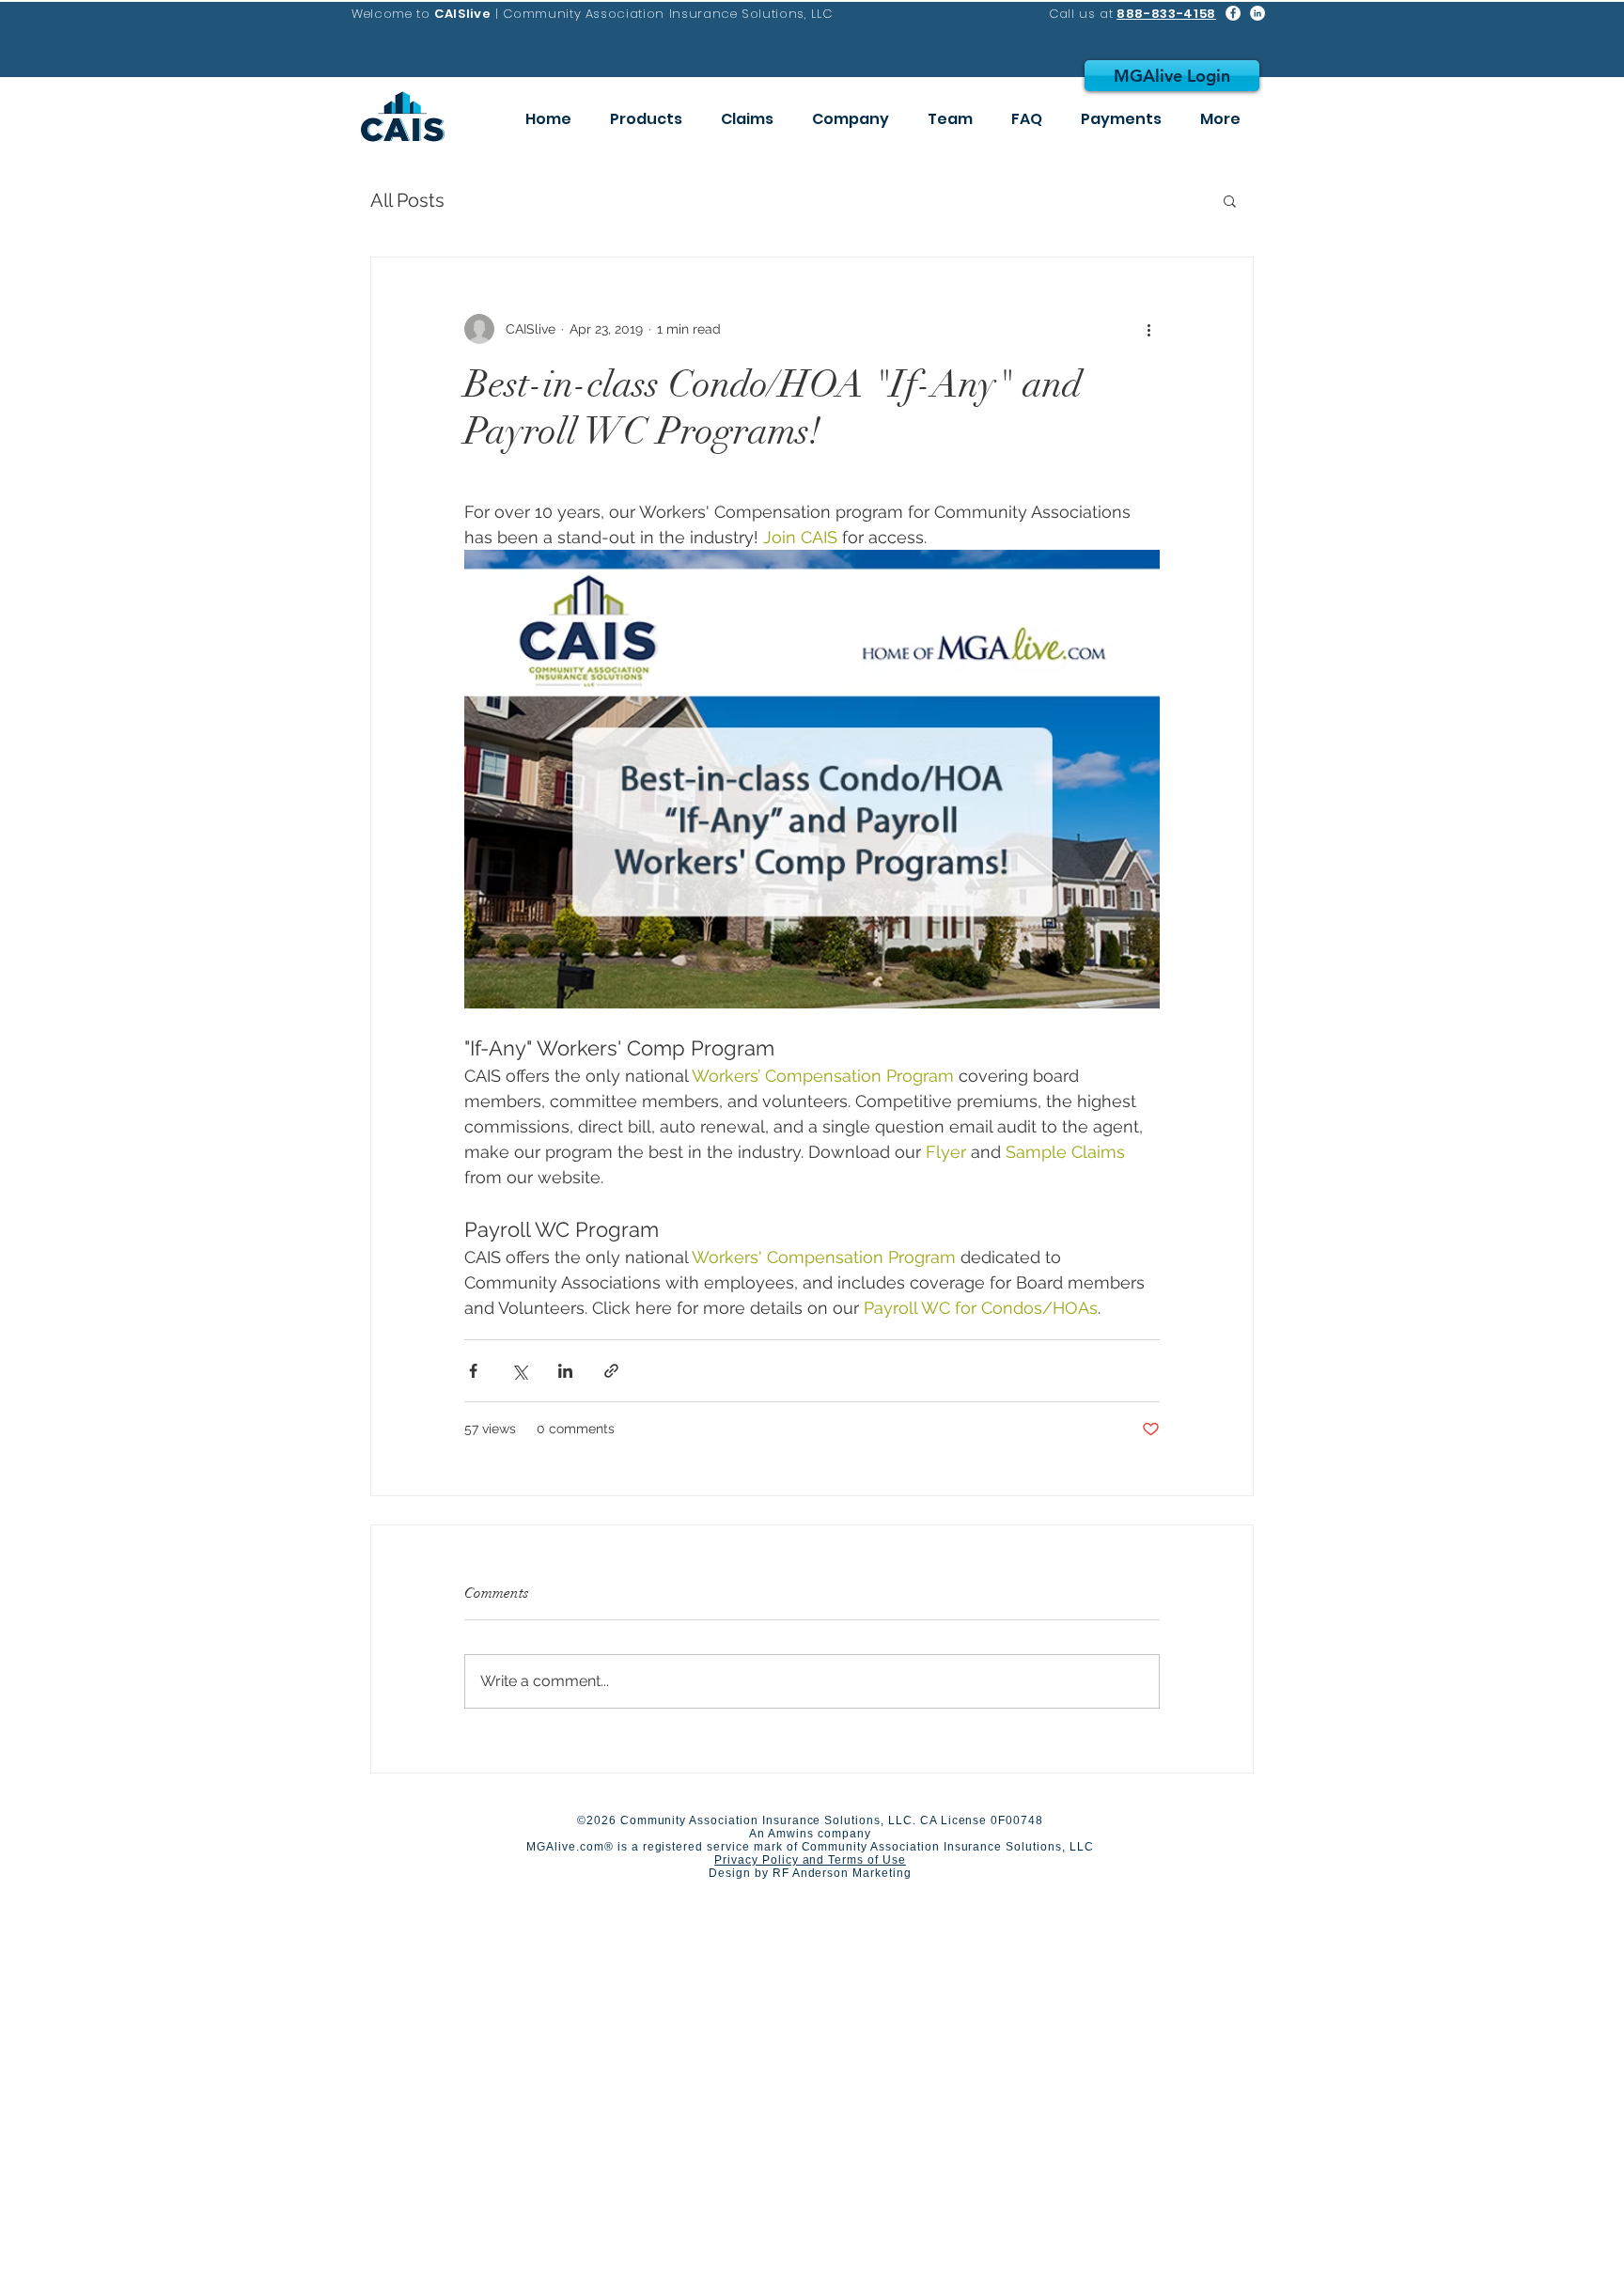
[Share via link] (611, 1371)
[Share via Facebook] (473, 1371)
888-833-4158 (1166, 14)
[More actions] (1148, 329)
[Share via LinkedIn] (565, 1371)
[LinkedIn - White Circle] (1257, 13)
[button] (1230, 200)
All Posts (407, 200)
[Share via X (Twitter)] (519, 1371)
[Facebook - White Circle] (1233, 13)
